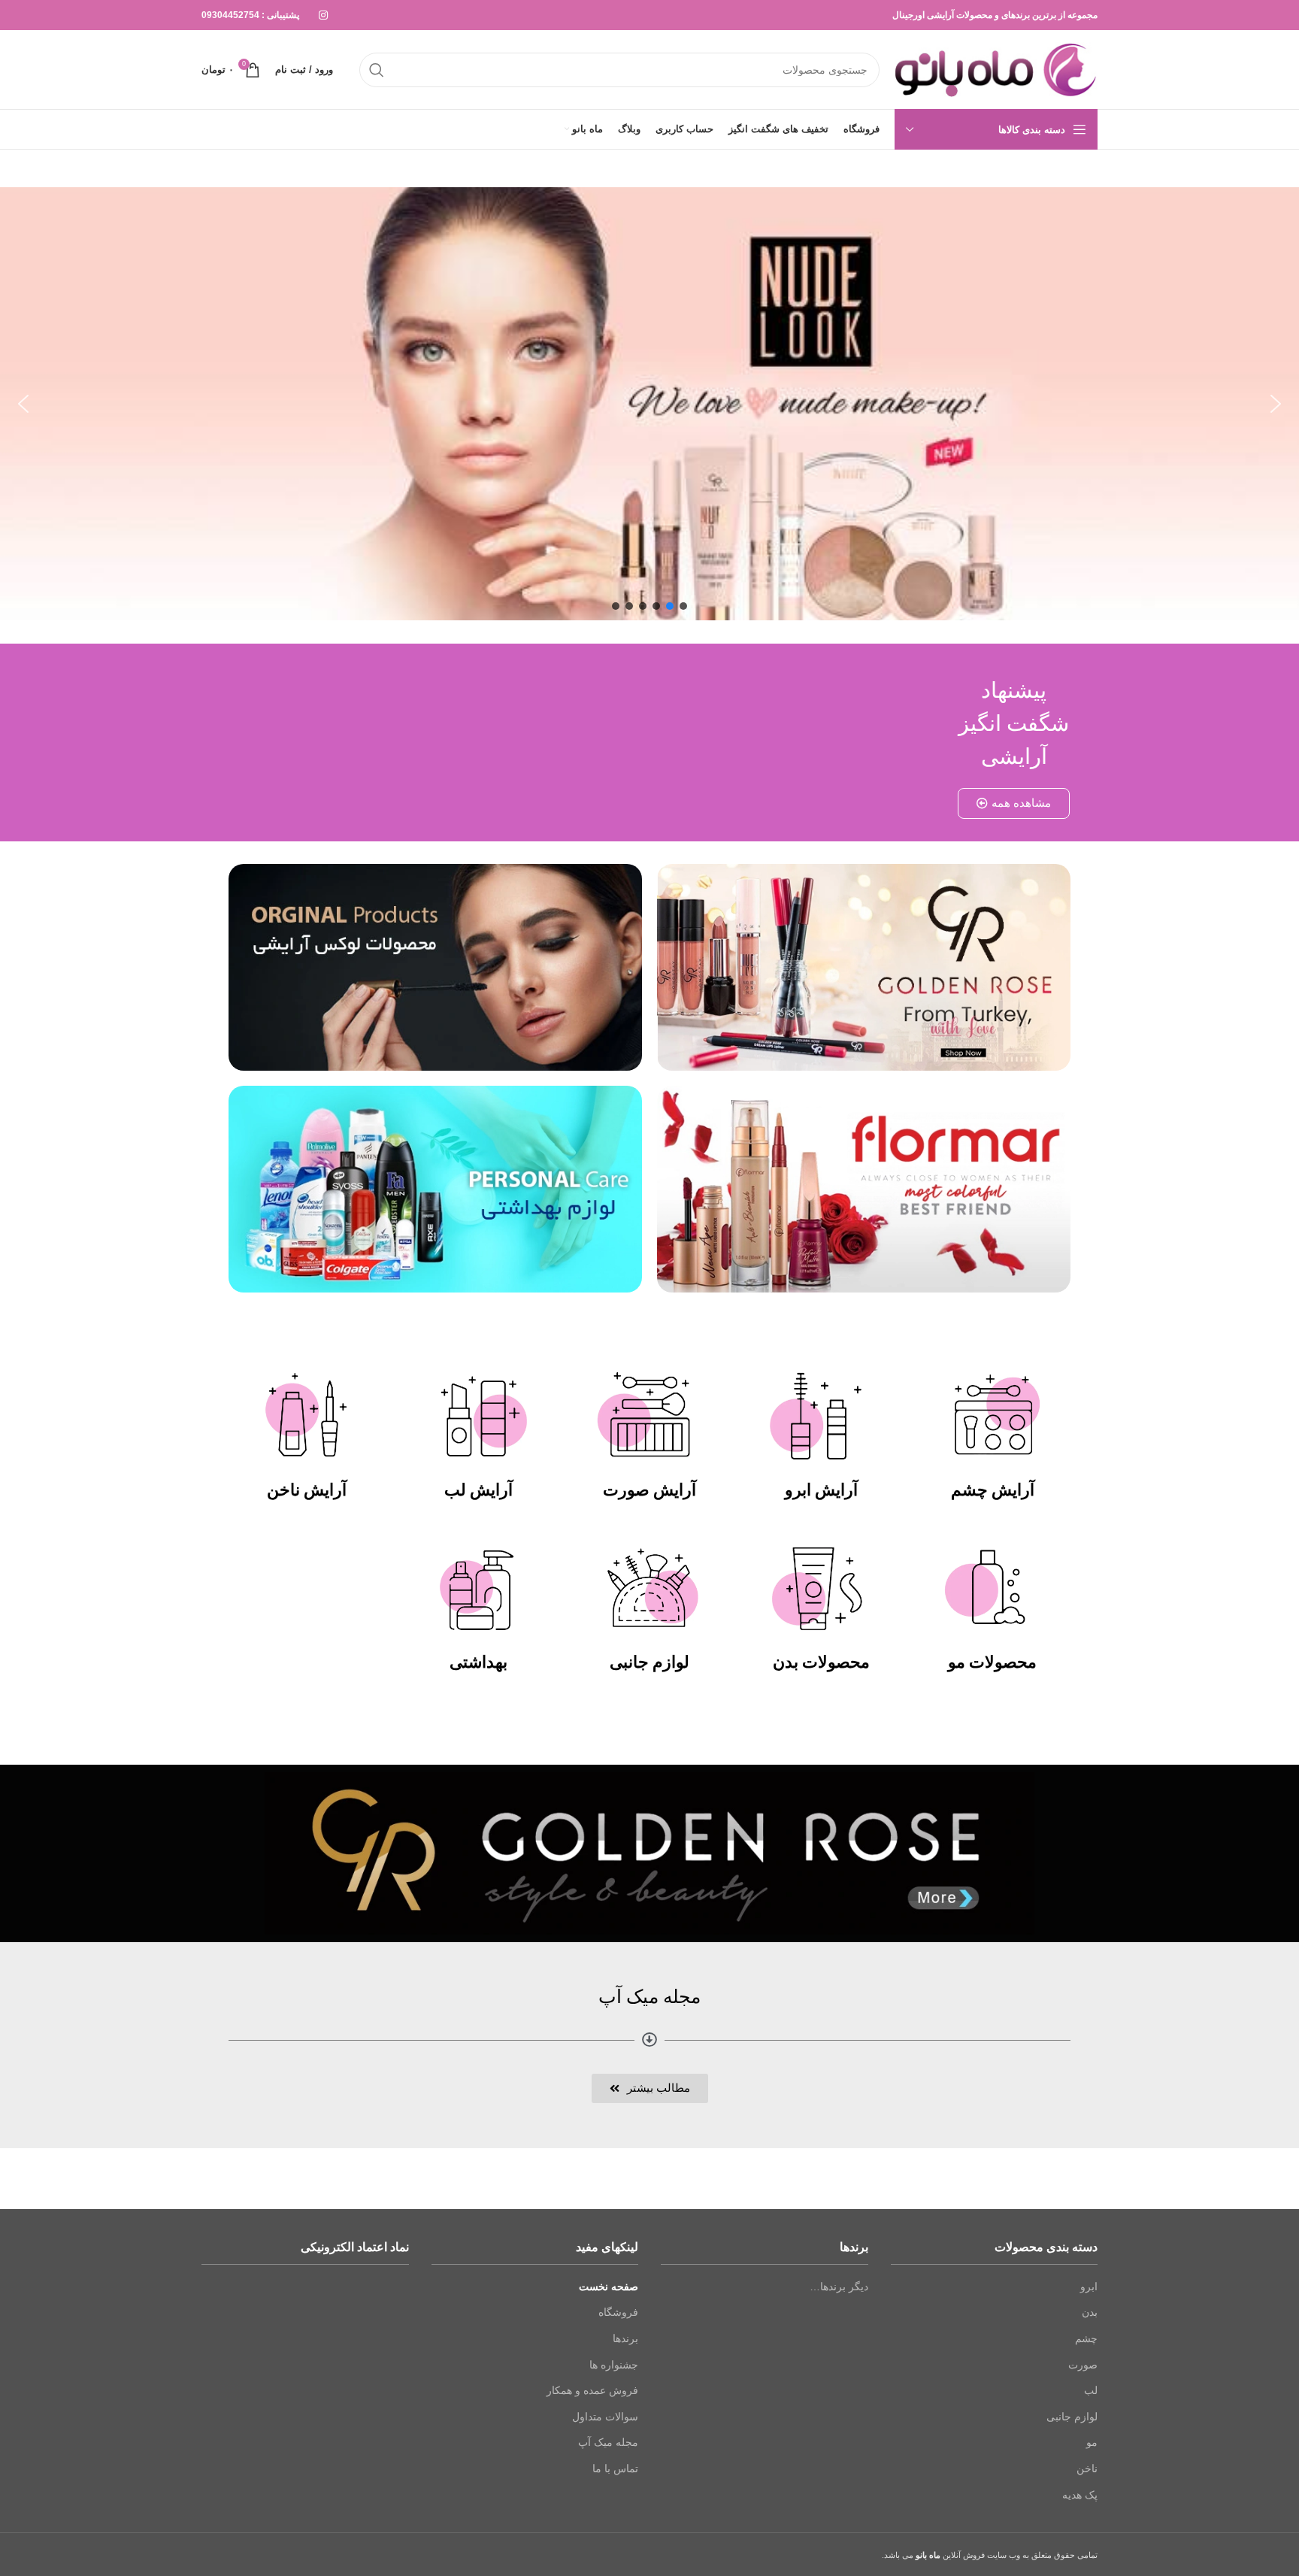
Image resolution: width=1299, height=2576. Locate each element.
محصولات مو (992, 1662)
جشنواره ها (614, 2365)
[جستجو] (377, 70)
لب (1091, 2390)
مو (1092, 2442)
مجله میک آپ (608, 2442)
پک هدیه (1080, 2495)
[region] (649, 404)
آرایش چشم (993, 1490)
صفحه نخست (609, 2287)
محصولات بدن (821, 1662)
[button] (23, 404)
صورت (1083, 2365)
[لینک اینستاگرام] (323, 15)
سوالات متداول (605, 2417)
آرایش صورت (649, 1490)
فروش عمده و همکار (592, 2390)
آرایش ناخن (307, 1490)
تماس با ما (615, 2468)
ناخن (1087, 2468)
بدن (1090, 2312)
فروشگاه (618, 2312)
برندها (625, 2338)
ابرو (1089, 2287)
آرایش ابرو (821, 1490)
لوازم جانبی (649, 1662)
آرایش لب (478, 1490)
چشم (1086, 2338)
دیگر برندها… (839, 2287)
